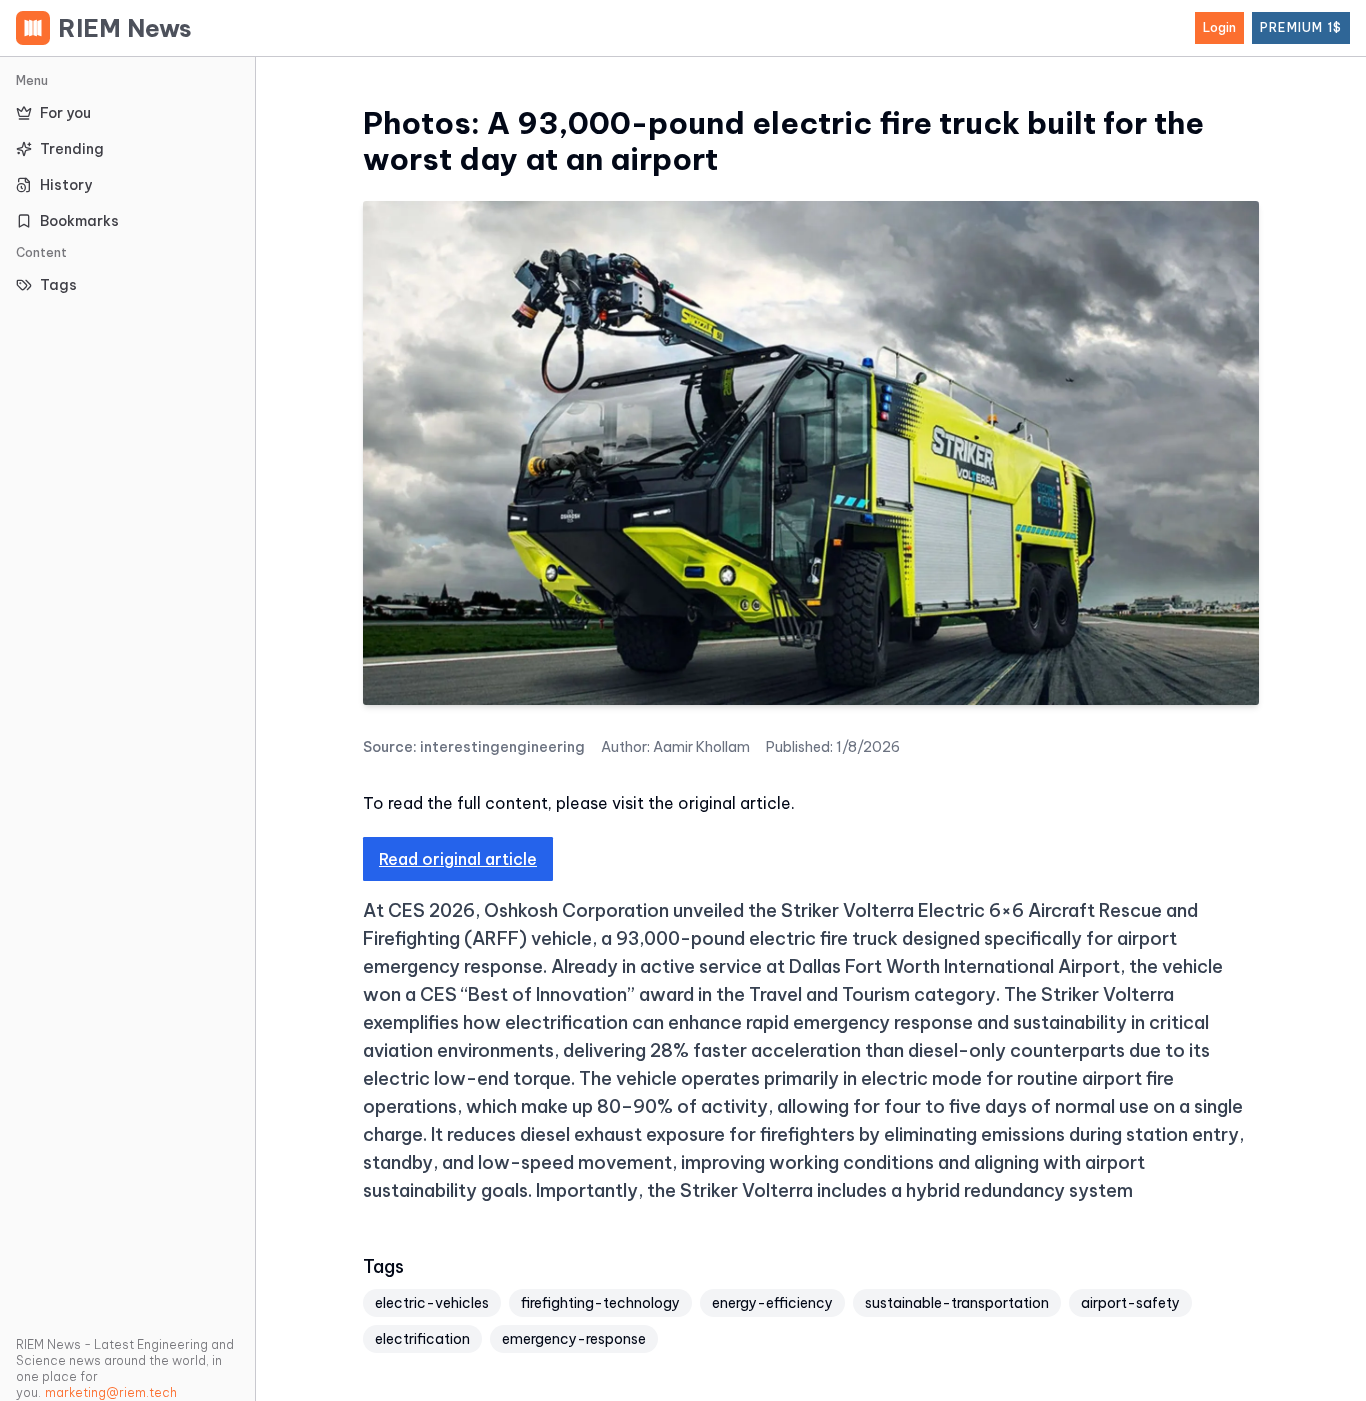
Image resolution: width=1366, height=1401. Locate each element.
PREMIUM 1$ (1301, 27)
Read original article (458, 859)
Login (1219, 27)
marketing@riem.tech (111, 1392)
